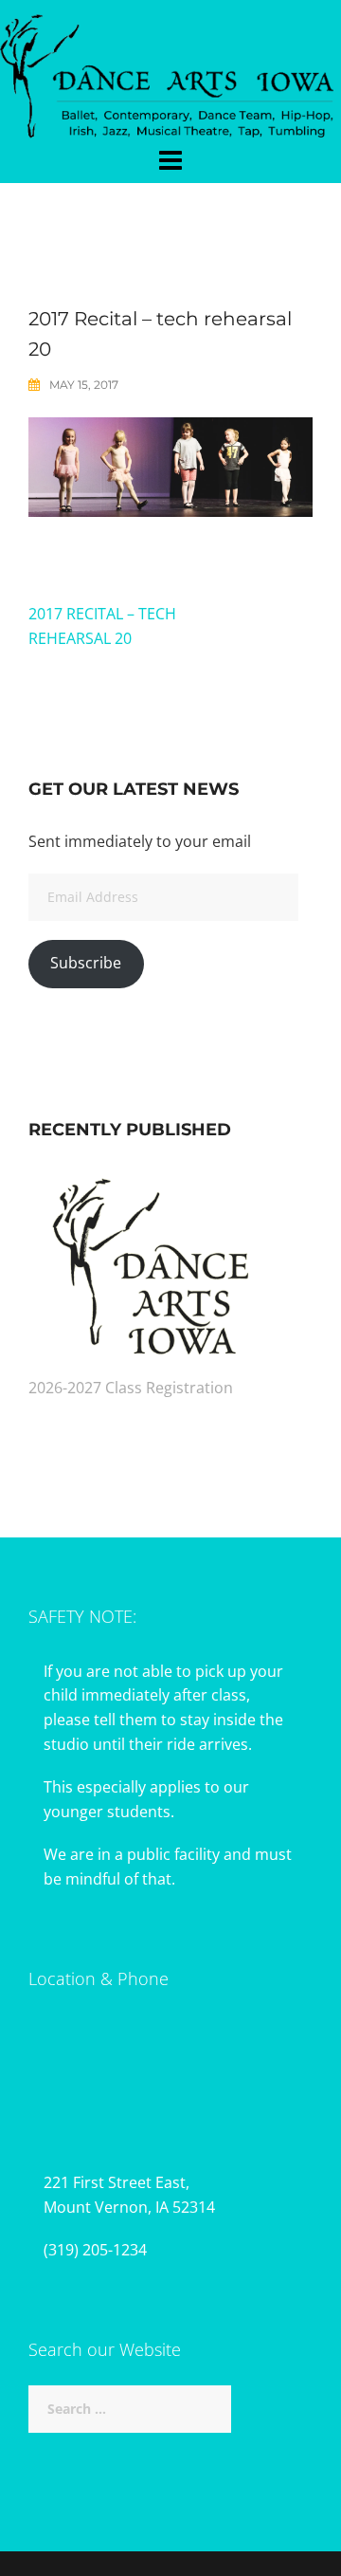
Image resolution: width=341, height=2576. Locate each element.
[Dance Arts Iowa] (170, 71)
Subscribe (86, 963)
